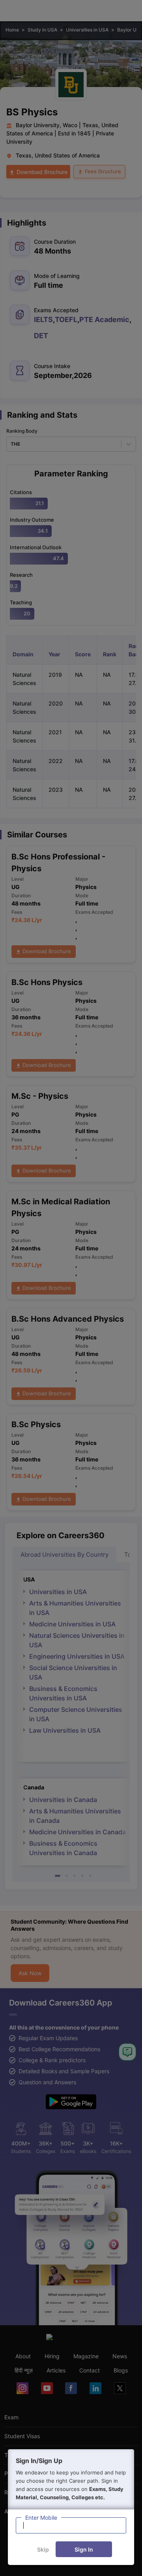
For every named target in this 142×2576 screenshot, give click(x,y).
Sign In (84, 2549)
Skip (43, 2549)
